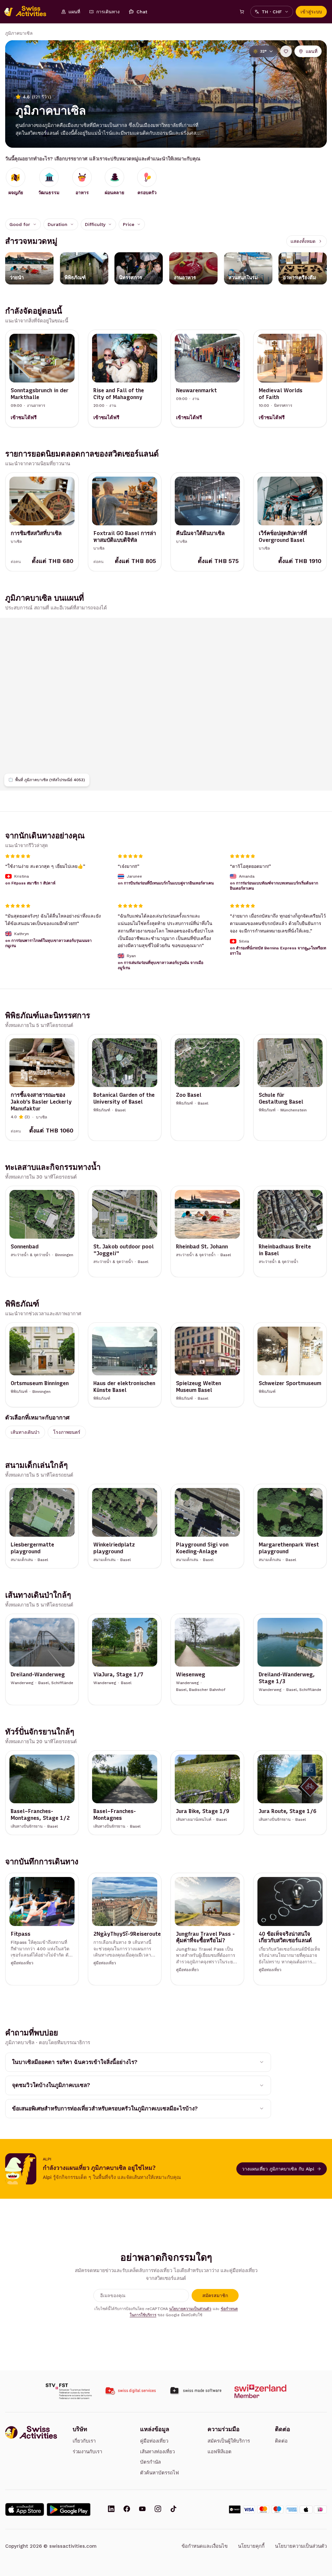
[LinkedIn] (111, 2509)
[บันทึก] (286, 51)
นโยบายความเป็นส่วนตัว (190, 2309)
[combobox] (23, 224)
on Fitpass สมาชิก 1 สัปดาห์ (30, 883)
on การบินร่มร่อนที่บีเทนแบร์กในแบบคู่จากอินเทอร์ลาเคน (166, 883)
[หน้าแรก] (29, 12)
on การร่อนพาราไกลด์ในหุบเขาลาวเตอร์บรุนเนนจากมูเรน (48, 943)
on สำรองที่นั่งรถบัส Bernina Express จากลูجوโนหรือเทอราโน (278, 950)
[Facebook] (127, 2509)
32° (263, 51)
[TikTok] (173, 2509)
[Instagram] (158, 2509)
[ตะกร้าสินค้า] (242, 12)
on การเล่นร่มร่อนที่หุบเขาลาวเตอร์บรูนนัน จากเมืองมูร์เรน (160, 965)
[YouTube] (142, 2509)
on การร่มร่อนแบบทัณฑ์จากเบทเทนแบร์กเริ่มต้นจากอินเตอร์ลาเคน (274, 886)
